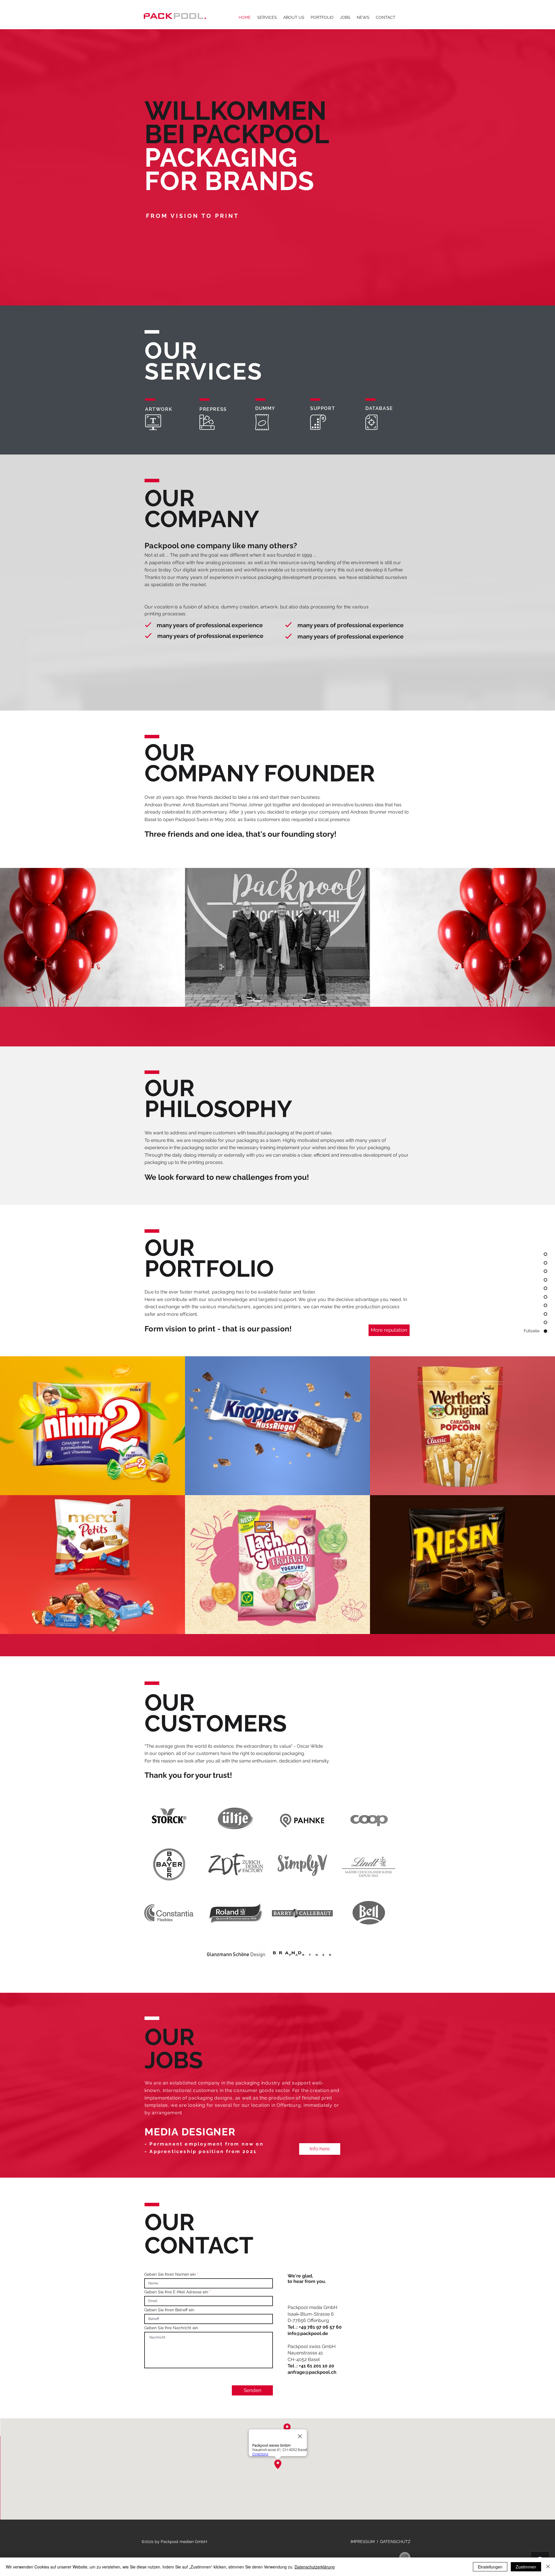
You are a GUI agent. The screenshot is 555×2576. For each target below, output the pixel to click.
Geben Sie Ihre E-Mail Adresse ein (176, 2292)
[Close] (548, 2567)
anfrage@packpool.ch (312, 2372)
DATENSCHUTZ (395, 2542)
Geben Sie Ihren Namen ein (170, 2274)
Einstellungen (490, 2567)
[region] (169, 1817)
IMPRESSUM (363, 2542)
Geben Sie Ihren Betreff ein (169, 2310)
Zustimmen (526, 2567)
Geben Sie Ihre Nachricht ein (171, 2328)
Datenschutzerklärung (315, 2567)
